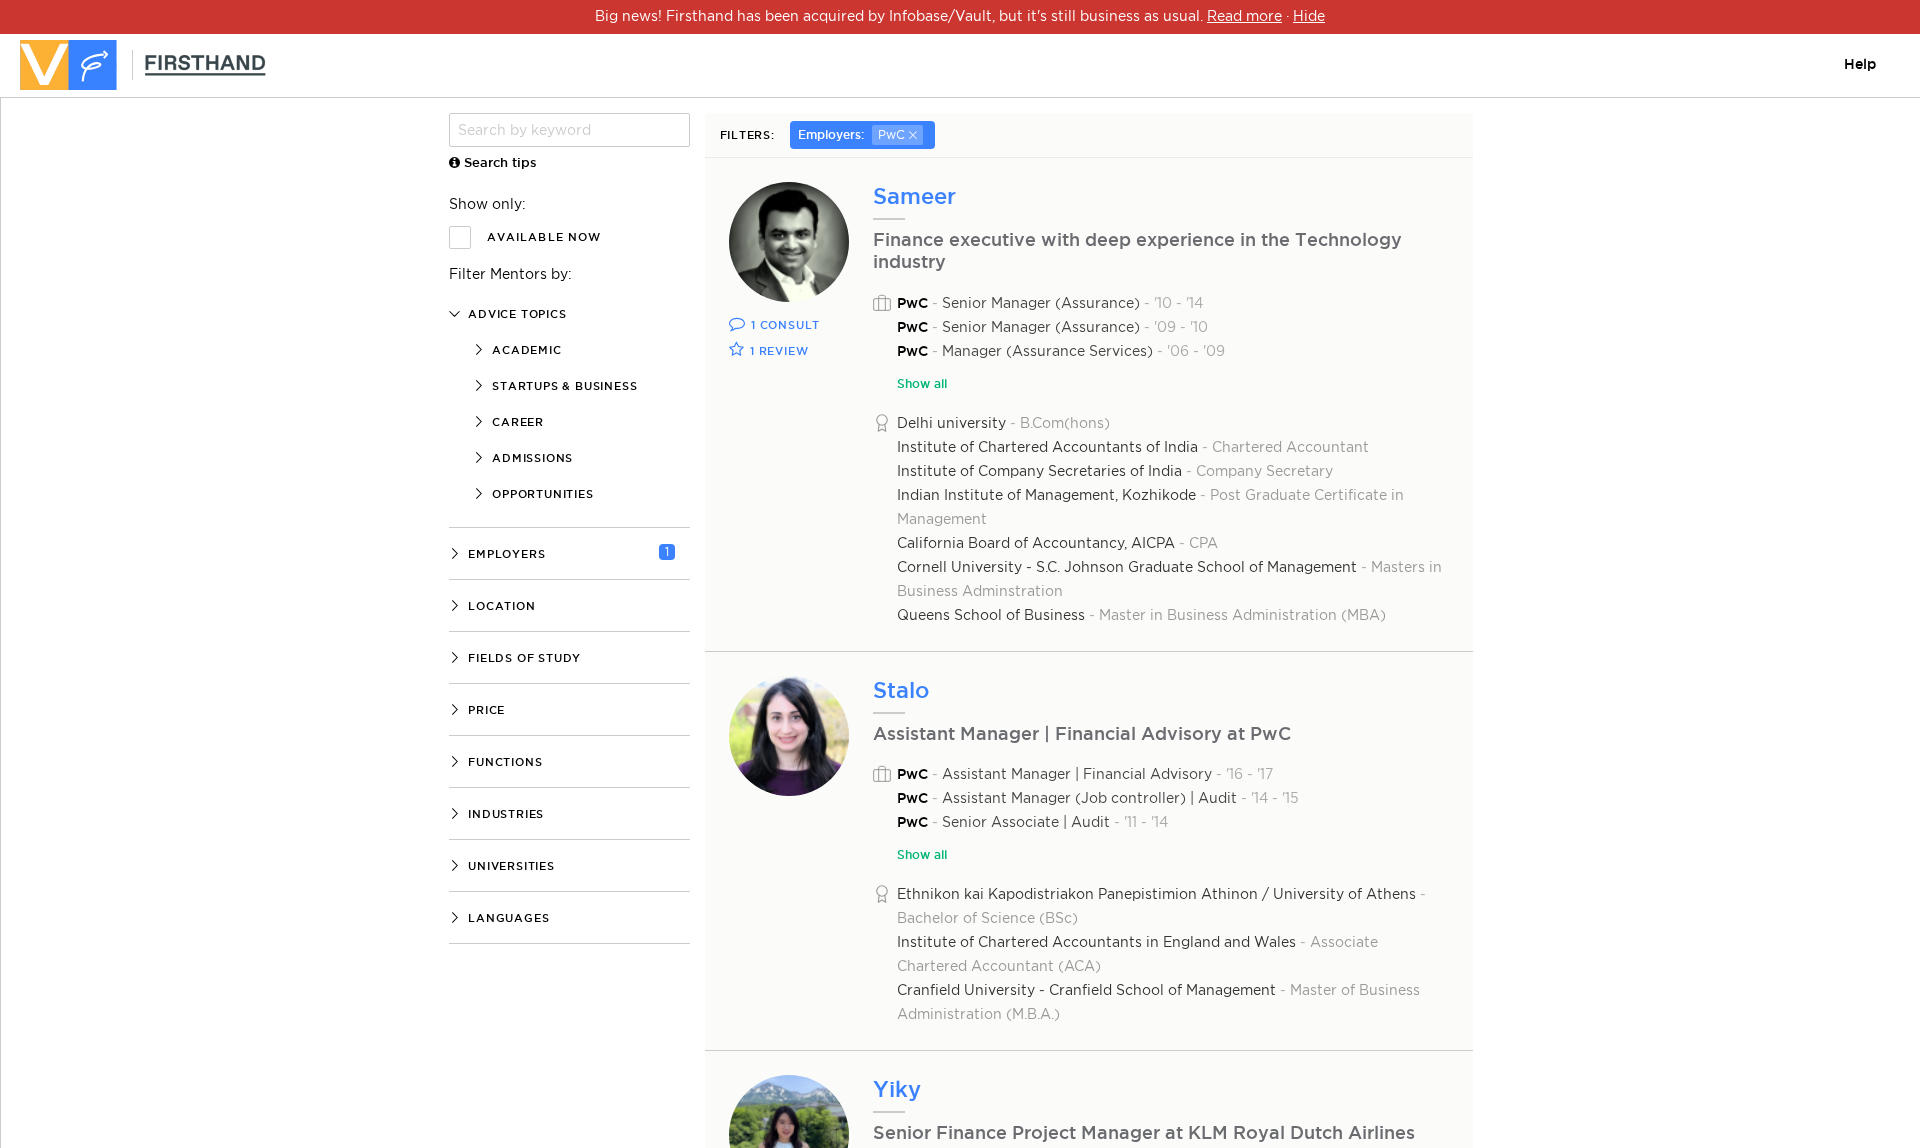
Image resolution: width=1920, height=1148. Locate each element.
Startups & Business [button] (562, 386)
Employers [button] (504, 554)
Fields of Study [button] (522, 658)
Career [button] (516, 422)
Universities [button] (509, 866)
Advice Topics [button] (515, 314)
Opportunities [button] (540, 494)
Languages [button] (506, 918)
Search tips (498, 162)
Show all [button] (922, 383)
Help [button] (1860, 64)
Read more (1244, 16)
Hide (1309, 16)
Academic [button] (524, 350)
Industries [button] (504, 814)
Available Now (544, 237)
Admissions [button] (530, 458)
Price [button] (484, 710)
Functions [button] (503, 762)
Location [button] (499, 606)
